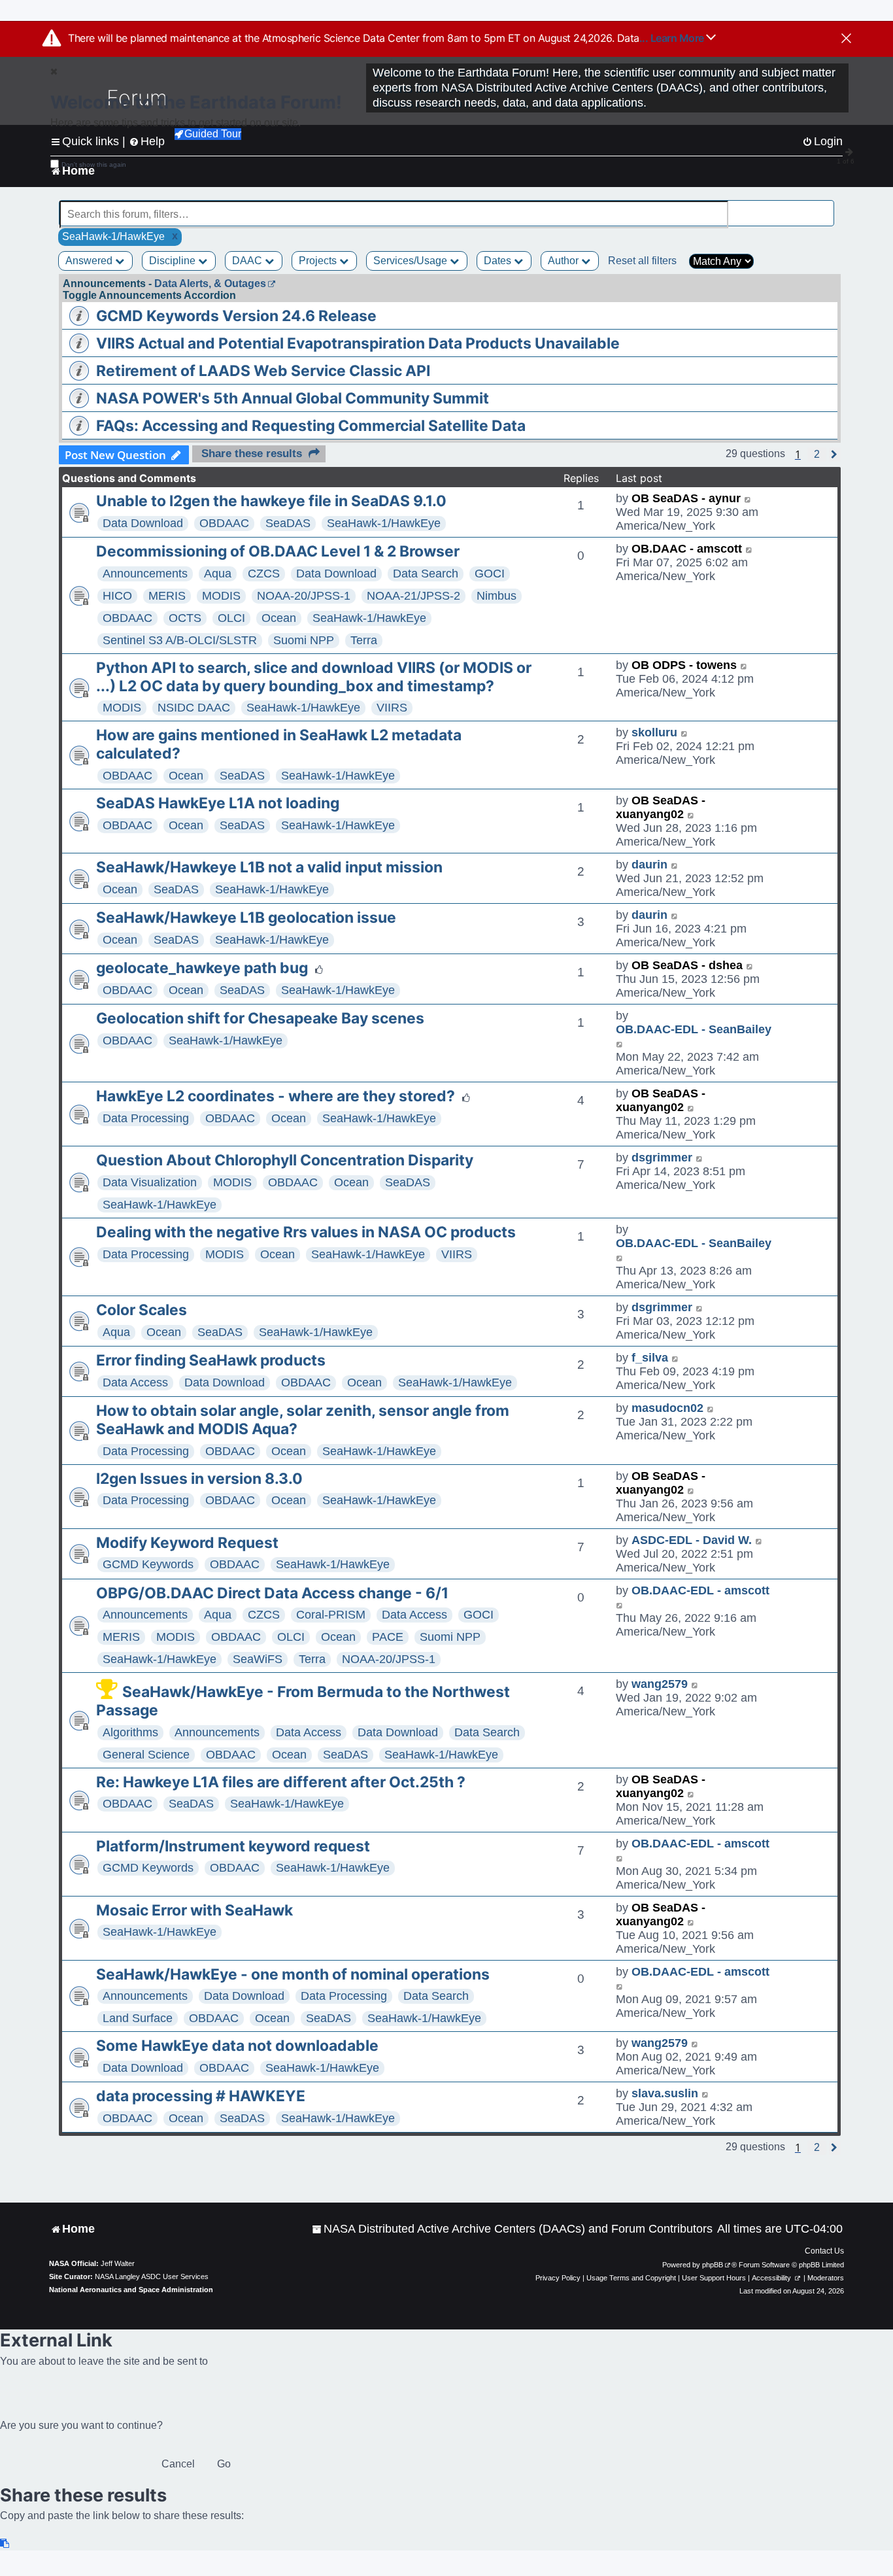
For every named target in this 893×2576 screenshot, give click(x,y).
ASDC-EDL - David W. (692, 1540)
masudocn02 (667, 1408)
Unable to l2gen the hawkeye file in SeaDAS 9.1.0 (271, 501)
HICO (117, 596)
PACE (388, 1637)
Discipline (174, 261)
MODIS (221, 596)
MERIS (167, 596)
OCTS (185, 618)
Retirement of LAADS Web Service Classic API (263, 371)
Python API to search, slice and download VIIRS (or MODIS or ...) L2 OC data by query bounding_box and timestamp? (314, 677)
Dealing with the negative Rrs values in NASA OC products (306, 1232)
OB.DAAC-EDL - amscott (700, 1590)
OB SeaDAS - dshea (687, 965)
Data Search (426, 574)
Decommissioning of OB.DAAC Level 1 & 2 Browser (278, 551)
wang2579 (660, 1684)
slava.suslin (665, 2093)
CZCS (264, 574)
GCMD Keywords (148, 1564)
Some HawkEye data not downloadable (237, 2046)
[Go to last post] (748, 499)
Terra (364, 640)
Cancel (178, 2464)
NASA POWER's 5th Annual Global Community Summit (293, 398)
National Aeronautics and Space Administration (131, 2290)
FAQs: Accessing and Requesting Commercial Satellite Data (311, 426)
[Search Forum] (825, 207)
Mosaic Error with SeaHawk (194, 1910)
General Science (146, 1755)
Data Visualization (150, 1182)
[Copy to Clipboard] (5, 2544)
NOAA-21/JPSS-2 (413, 596)
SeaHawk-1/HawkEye (384, 523)
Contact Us (824, 2251)
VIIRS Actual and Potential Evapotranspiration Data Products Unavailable (358, 343)
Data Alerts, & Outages (210, 283)
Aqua (218, 574)
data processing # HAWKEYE (201, 2096)
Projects (319, 261)
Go (224, 2464)
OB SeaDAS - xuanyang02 (661, 807)
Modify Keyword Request (187, 1543)
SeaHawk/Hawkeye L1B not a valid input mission (269, 867)
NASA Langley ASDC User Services (152, 2276)
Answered (90, 261)
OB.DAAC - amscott (687, 549)
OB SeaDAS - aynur (686, 498)
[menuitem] (512, 2229)
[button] (817, 455)
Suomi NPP (304, 640)
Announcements (145, 574)
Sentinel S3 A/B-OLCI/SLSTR (180, 640)
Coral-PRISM (331, 1615)
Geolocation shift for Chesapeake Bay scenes (260, 1018)
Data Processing (146, 1118)
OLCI (231, 618)
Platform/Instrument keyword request (233, 1846)
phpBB (713, 2265)
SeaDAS (288, 523)
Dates (499, 261)
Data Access (135, 1382)
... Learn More (673, 38)
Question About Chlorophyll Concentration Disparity (285, 1160)
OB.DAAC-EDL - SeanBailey (694, 1029)
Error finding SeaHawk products (211, 1360)
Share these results (252, 454)
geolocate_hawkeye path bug (202, 968)
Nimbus (497, 596)
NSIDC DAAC (194, 708)
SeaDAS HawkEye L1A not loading (218, 803)
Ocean (279, 618)
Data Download (143, 523)
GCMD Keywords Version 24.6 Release (236, 316)
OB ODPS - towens (684, 665)
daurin (649, 865)
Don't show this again (94, 164)
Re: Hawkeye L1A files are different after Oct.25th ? (281, 1782)
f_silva (650, 1358)
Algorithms (130, 1732)
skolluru (654, 732)
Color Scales (142, 1310)
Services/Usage (412, 261)
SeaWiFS (258, 1659)
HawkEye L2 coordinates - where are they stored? (276, 1096)
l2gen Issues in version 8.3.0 (199, 1479)
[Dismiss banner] (846, 39)
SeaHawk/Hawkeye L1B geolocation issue (246, 918)
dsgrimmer (662, 1158)
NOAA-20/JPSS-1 (304, 596)
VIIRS (392, 708)
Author (564, 261)
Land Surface (138, 2018)
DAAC (248, 261)
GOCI (490, 574)
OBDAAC (224, 523)
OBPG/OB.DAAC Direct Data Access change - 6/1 (272, 1593)
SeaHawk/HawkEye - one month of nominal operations (293, 1974)
